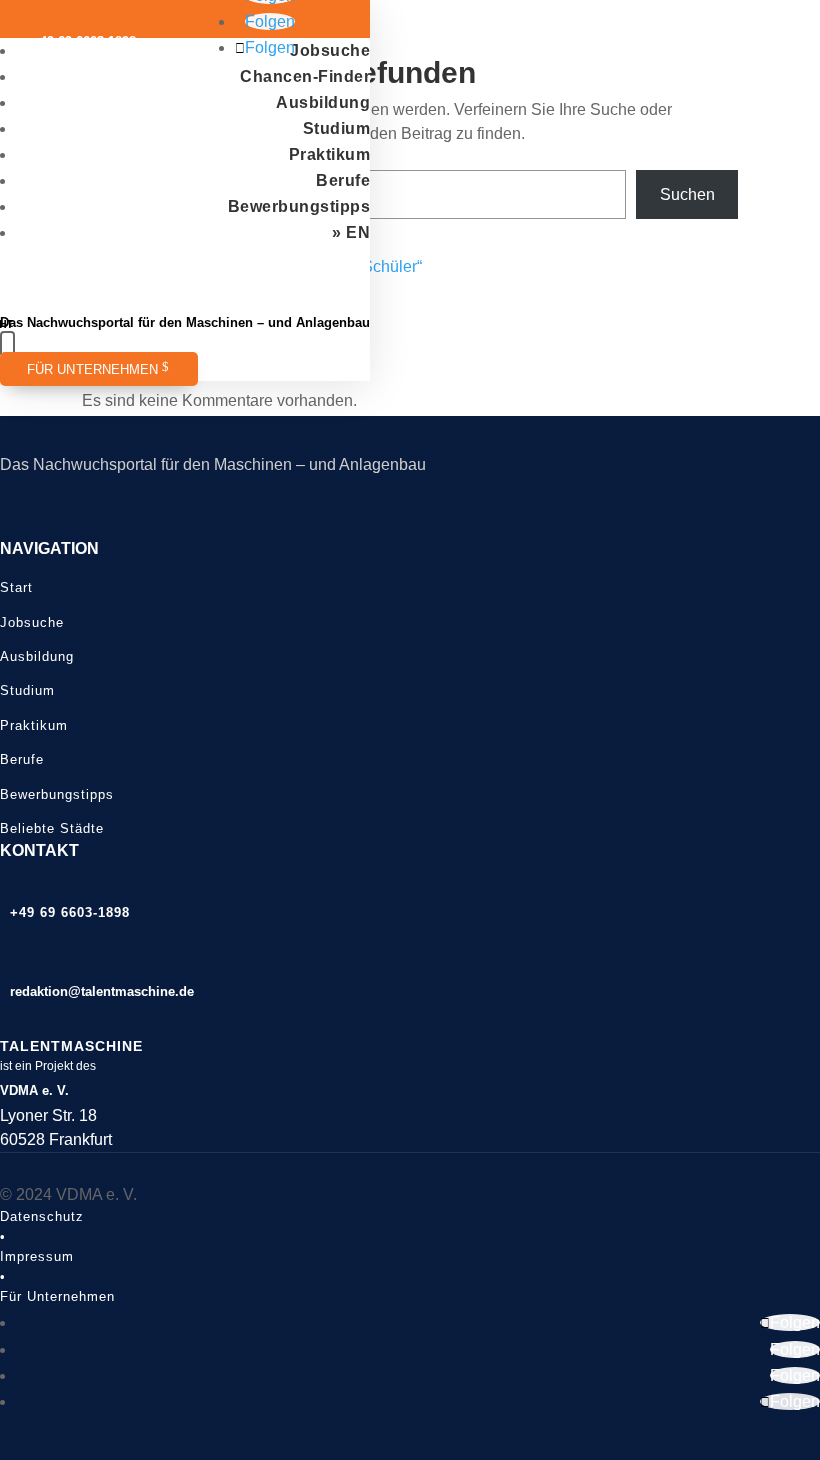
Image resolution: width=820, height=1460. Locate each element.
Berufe (343, 180)
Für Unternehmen (93, 370)
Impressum (37, 1256)
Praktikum (330, 154)
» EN (351, 232)
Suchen (687, 194)
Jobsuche (330, 50)
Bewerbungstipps (299, 206)
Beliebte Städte (52, 828)
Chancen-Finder (305, 76)
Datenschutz (42, 1216)
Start (16, 587)
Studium (337, 128)
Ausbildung (323, 102)
